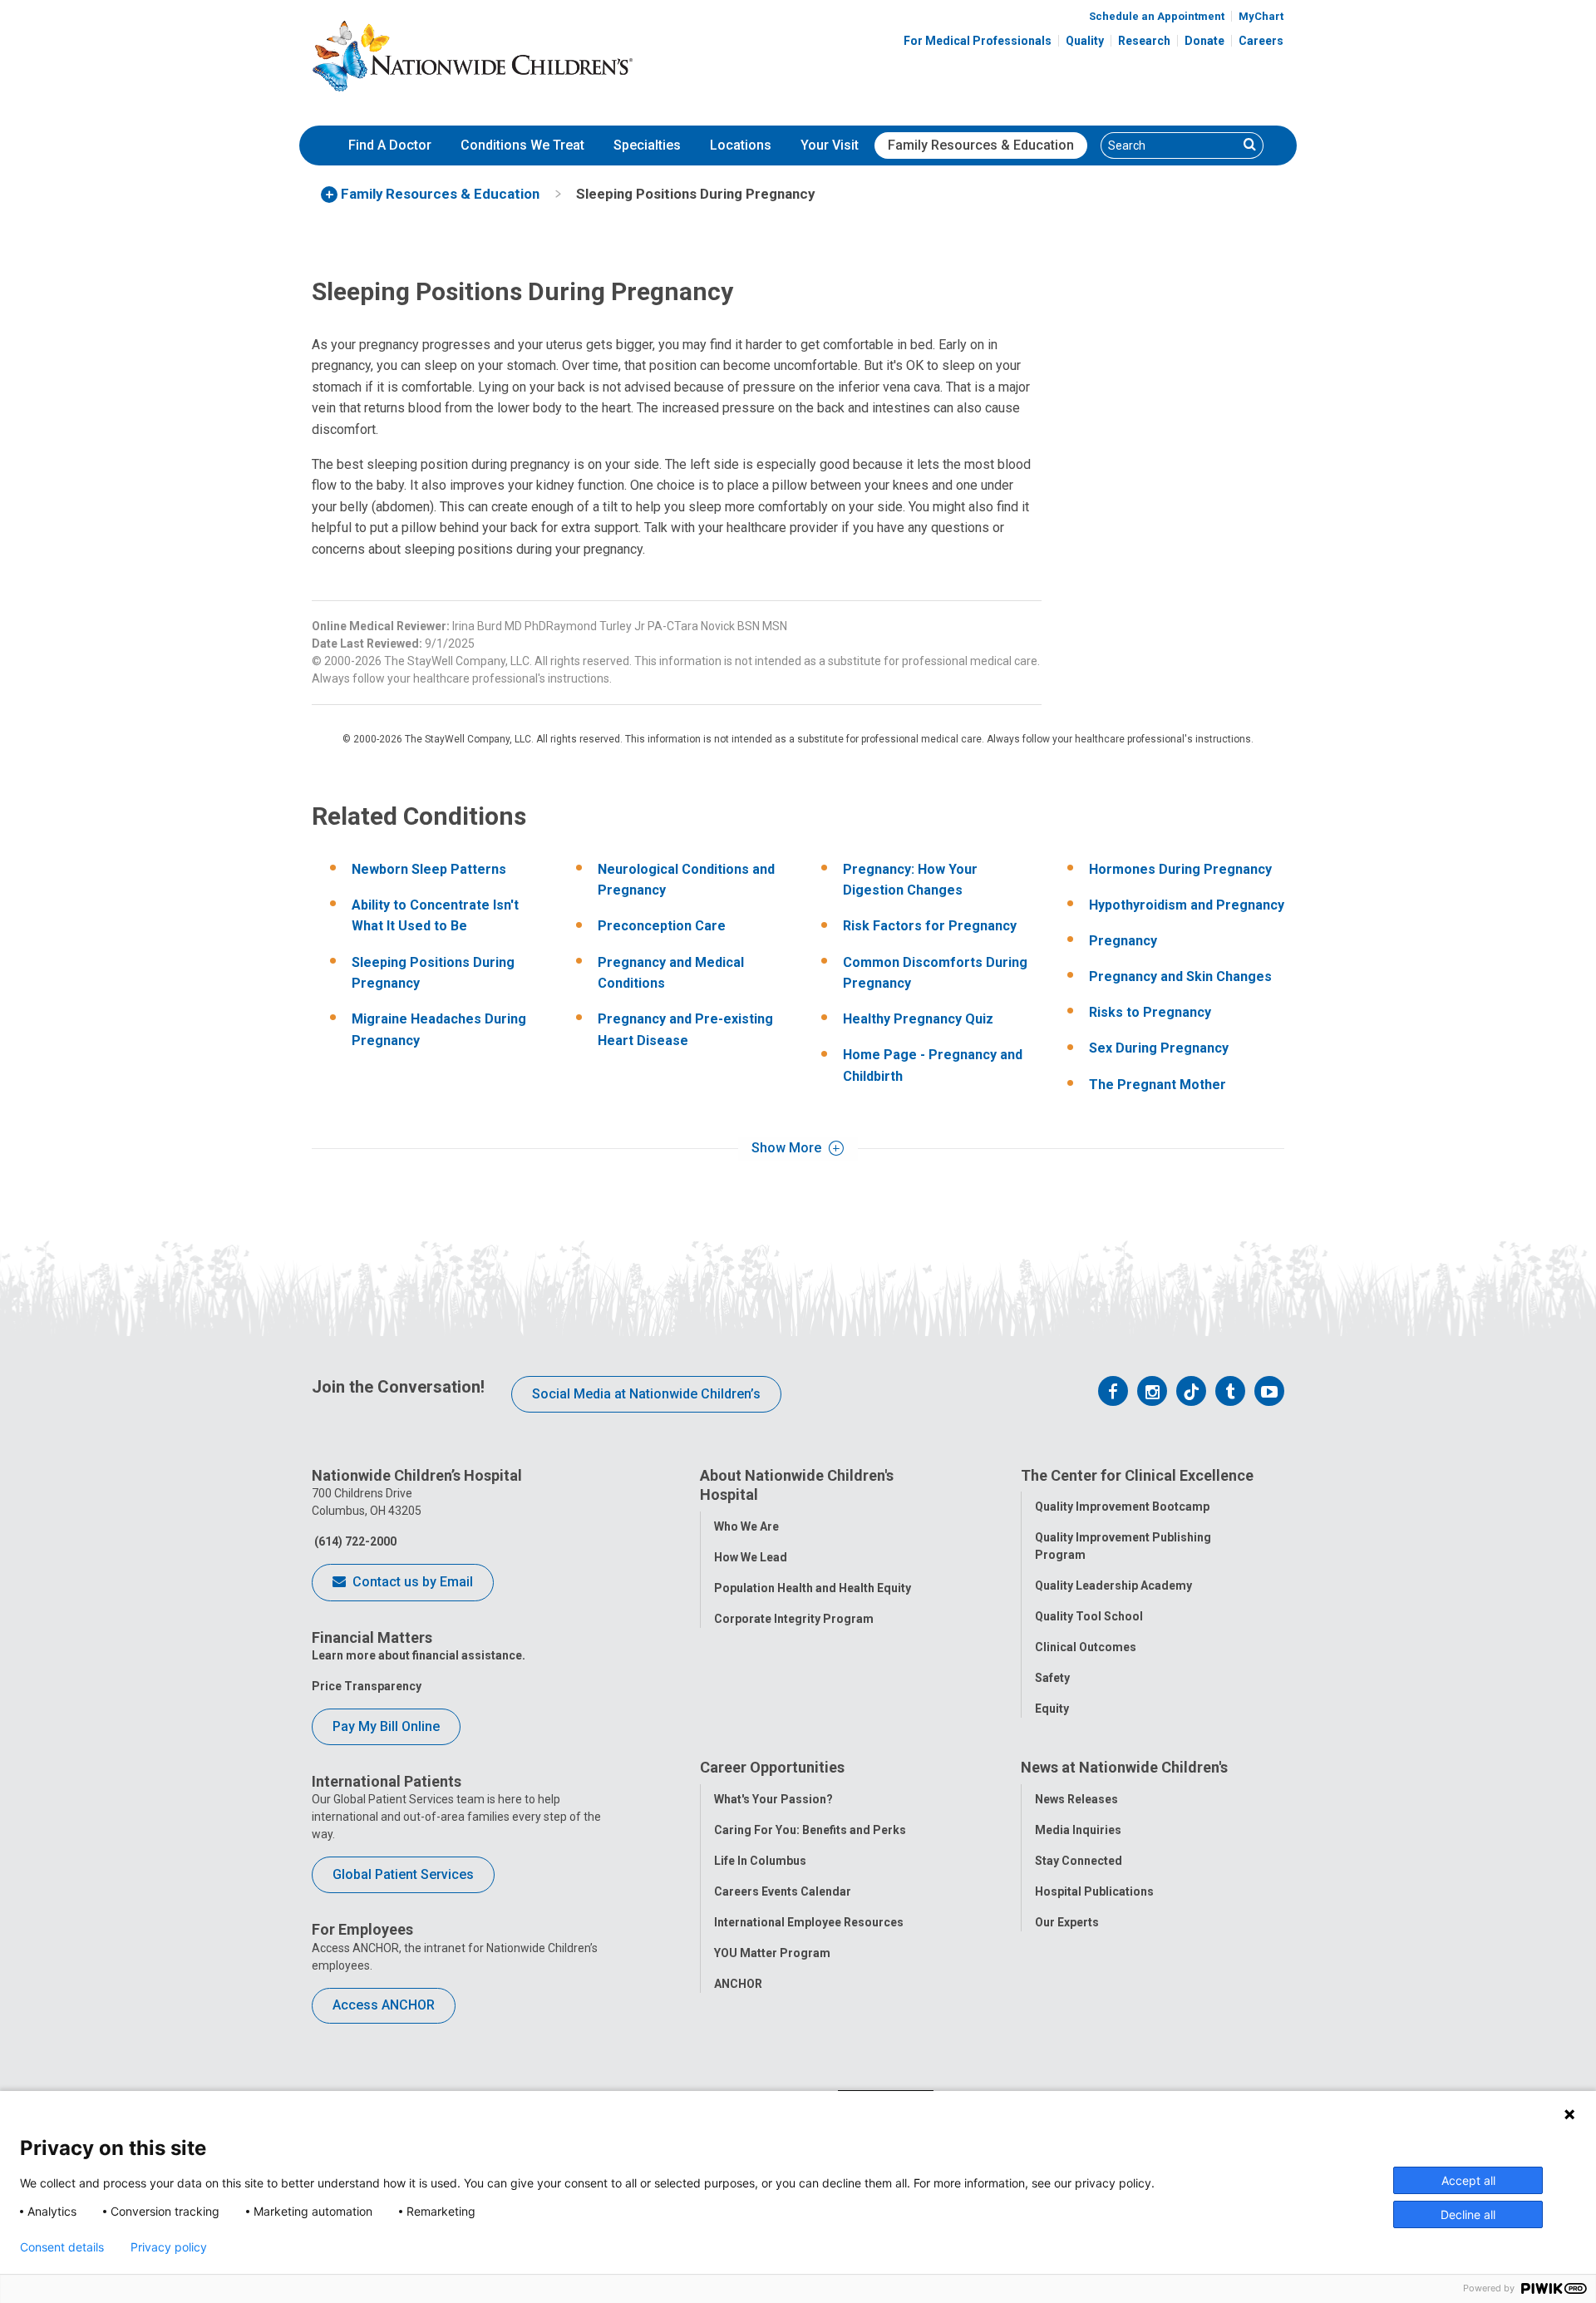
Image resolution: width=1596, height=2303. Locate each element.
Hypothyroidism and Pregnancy (1187, 905)
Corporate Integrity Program (794, 1619)
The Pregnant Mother (1158, 1085)
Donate (1204, 41)
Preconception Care (662, 926)
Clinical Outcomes (1086, 1647)
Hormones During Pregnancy (1180, 869)
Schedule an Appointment (1157, 16)
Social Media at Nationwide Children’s (646, 1394)
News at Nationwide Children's (1124, 1767)
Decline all (1468, 2214)
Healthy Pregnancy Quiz (918, 1019)
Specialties (647, 145)
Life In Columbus (760, 1861)
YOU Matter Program (772, 1953)
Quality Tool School (1089, 1616)
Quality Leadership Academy (1113, 1585)
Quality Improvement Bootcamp (1122, 1507)
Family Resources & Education (981, 145)
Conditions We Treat (522, 145)
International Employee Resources (809, 1922)
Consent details (62, 2247)
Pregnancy (1123, 941)
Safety (1052, 1678)
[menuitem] (390, 145)
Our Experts (1067, 1922)
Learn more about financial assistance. (419, 1655)
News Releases (1076, 1799)
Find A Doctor (390, 145)
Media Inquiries (1078, 1830)
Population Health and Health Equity (813, 1588)
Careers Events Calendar (783, 1891)
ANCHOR (738, 1984)
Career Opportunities (772, 1767)
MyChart (1261, 16)
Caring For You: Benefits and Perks (810, 1830)
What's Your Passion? (773, 1799)
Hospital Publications (1094, 1891)
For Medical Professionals (978, 41)
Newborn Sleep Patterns (429, 869)
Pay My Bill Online (386, 1726)
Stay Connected (1079, 1861)
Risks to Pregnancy (1150, 1012)
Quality (1085, 41)
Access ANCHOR (384, 2005)
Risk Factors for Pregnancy (930, 926)
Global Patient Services (403, 1874)
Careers (1261, 41)
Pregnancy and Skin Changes (1180, 976)
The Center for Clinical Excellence (1137, 1475)
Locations (741, 145)
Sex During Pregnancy (1159, 1048)
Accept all (1468, 2180)
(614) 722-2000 (354, 1541)
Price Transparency (367, 1686)
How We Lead (751, 1557)
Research (1144, 41)
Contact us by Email (411, 1582)
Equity (1052, 1709)
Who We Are (746, 1526)
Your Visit (830, 145)
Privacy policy (169, 2247)
